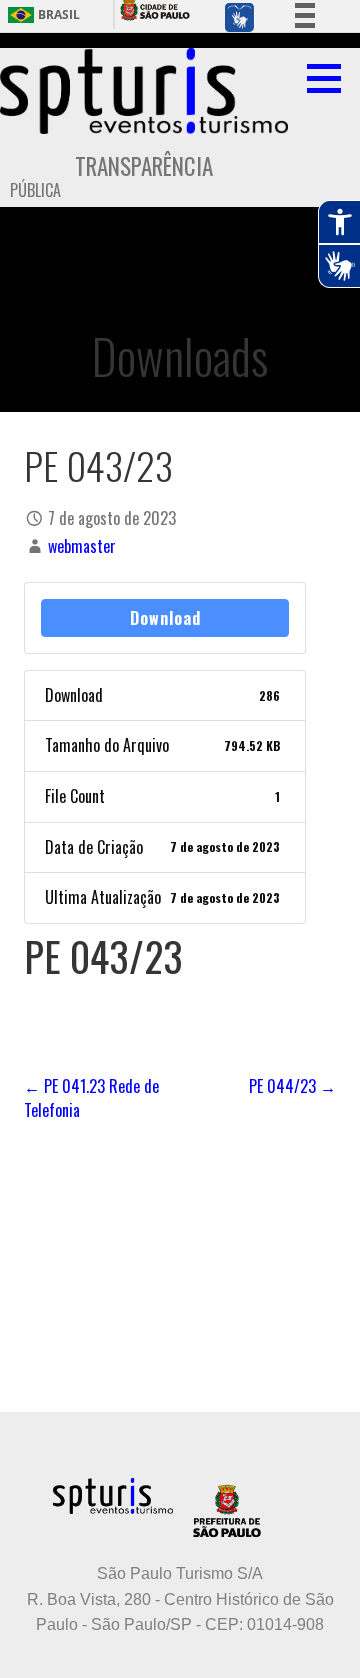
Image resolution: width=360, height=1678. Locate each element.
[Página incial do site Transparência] (144, 91)
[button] (331, 78)
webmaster (82, 546)
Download (165, 618)
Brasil (59, 15)
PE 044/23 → (292, 1086)
